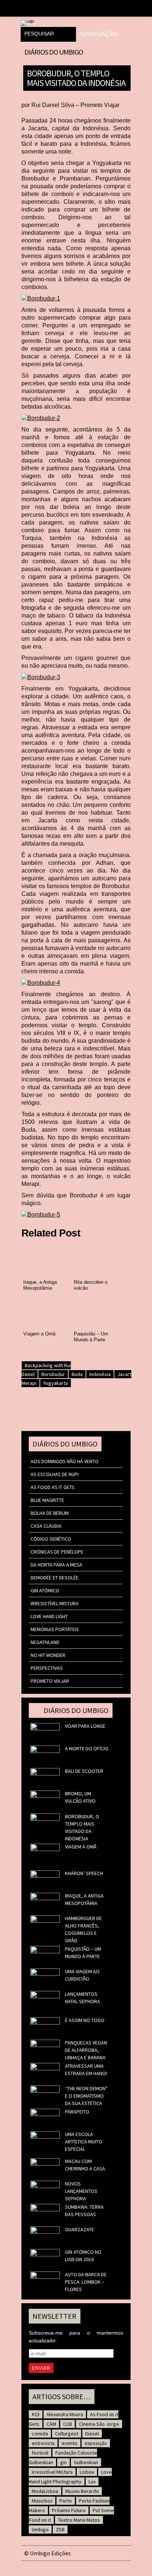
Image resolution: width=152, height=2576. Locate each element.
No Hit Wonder (48, 1655)
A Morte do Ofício (87, 1748)
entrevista (43, 2443)
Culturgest (67, 2434)
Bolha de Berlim (50, 1513)
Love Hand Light (49, 1616)
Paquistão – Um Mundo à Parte (83, 1953)
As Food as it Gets (53, 1487)
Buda (77, 1374)
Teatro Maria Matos (79, 2520)
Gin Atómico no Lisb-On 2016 (83, 2256)
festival (40, 2453)
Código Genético (51, 1539)
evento (70, 2443)
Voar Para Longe (85, 1726)
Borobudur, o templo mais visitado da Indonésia (76, 78)
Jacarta (126, 1374)
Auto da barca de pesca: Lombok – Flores (86, 2282)
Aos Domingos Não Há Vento (65, 1461)
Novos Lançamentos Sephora (81, 2191)
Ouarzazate (80, 2229)
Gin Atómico (45, 1590)
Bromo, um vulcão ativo (80, 1797)
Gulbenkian (86, 2462)
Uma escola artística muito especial (84, 2142)
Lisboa (87, 2472)
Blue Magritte (47, 1500)
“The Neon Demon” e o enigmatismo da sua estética (86, 2096)
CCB (68, 2424)
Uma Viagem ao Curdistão (82, 1975)
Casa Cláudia (46, 1526)
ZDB (60, 2529)
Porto (66, 2501)
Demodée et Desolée (55, 1578)
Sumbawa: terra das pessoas (84, 2211)
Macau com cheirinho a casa (85, 2165)
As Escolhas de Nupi (55, 1474)
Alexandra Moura (65, 2414)
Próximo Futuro (69, 2510)
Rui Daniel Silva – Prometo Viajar (75, 105)
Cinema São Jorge (99, 2424)
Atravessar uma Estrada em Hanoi (86, 2070)
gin (63, 2462)
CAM (51, 2424)
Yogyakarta (56, 1383)
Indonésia (100, 1374)
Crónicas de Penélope (57, 1552)
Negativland (45, 1642)
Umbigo (40, 2529)
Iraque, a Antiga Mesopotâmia (84, 1899)
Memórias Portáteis (55, 1629)
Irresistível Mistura (55, 1603)
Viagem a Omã (81, 1847)
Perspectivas (47, 1668)
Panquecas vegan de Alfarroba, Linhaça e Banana (86, 2050)
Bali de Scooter (84, 1771)
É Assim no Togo (85, 2020)
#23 (36, 2414)
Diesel (92, 2434)
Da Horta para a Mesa (56, 1565)
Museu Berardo (82, 2491)
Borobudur (53, 1374)
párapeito (77, 2112)
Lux (92, 2482)
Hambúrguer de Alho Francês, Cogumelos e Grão (83, 1929)
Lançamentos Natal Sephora (82, 1998)
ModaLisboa (45, 2491)
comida (40, 2434)
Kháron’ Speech (84, 1873)
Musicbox (42, 2501)
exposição (96, 2443)
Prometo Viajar (50, 1681)
